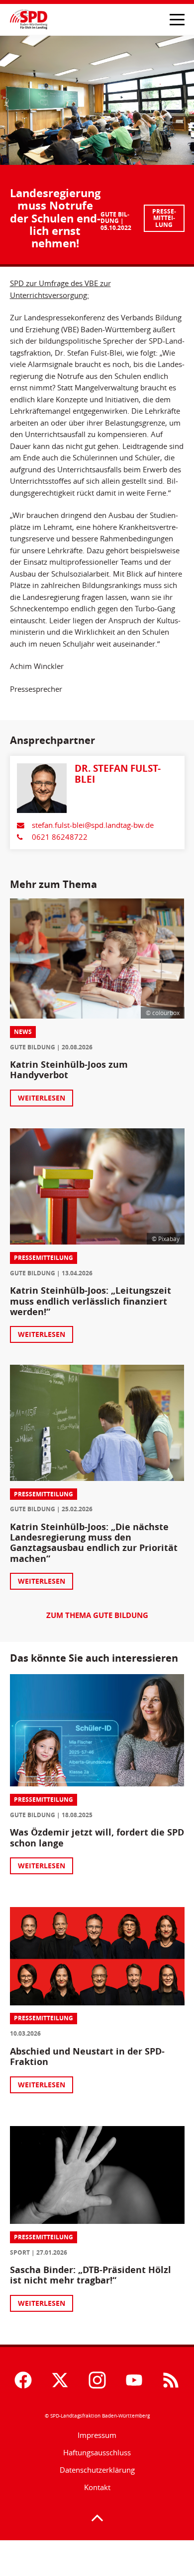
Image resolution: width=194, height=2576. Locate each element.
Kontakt (97, 2487)
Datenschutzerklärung (97, 2470)
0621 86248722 (60, 837)
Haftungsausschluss (97, 2453)
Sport (20, 2252)
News (23, 1032)
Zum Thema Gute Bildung (97, 1616)
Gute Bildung (115, 218)
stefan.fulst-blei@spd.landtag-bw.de (93, 825)
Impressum (97, 2435)
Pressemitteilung (164, 218)
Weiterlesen (42, 1098)
